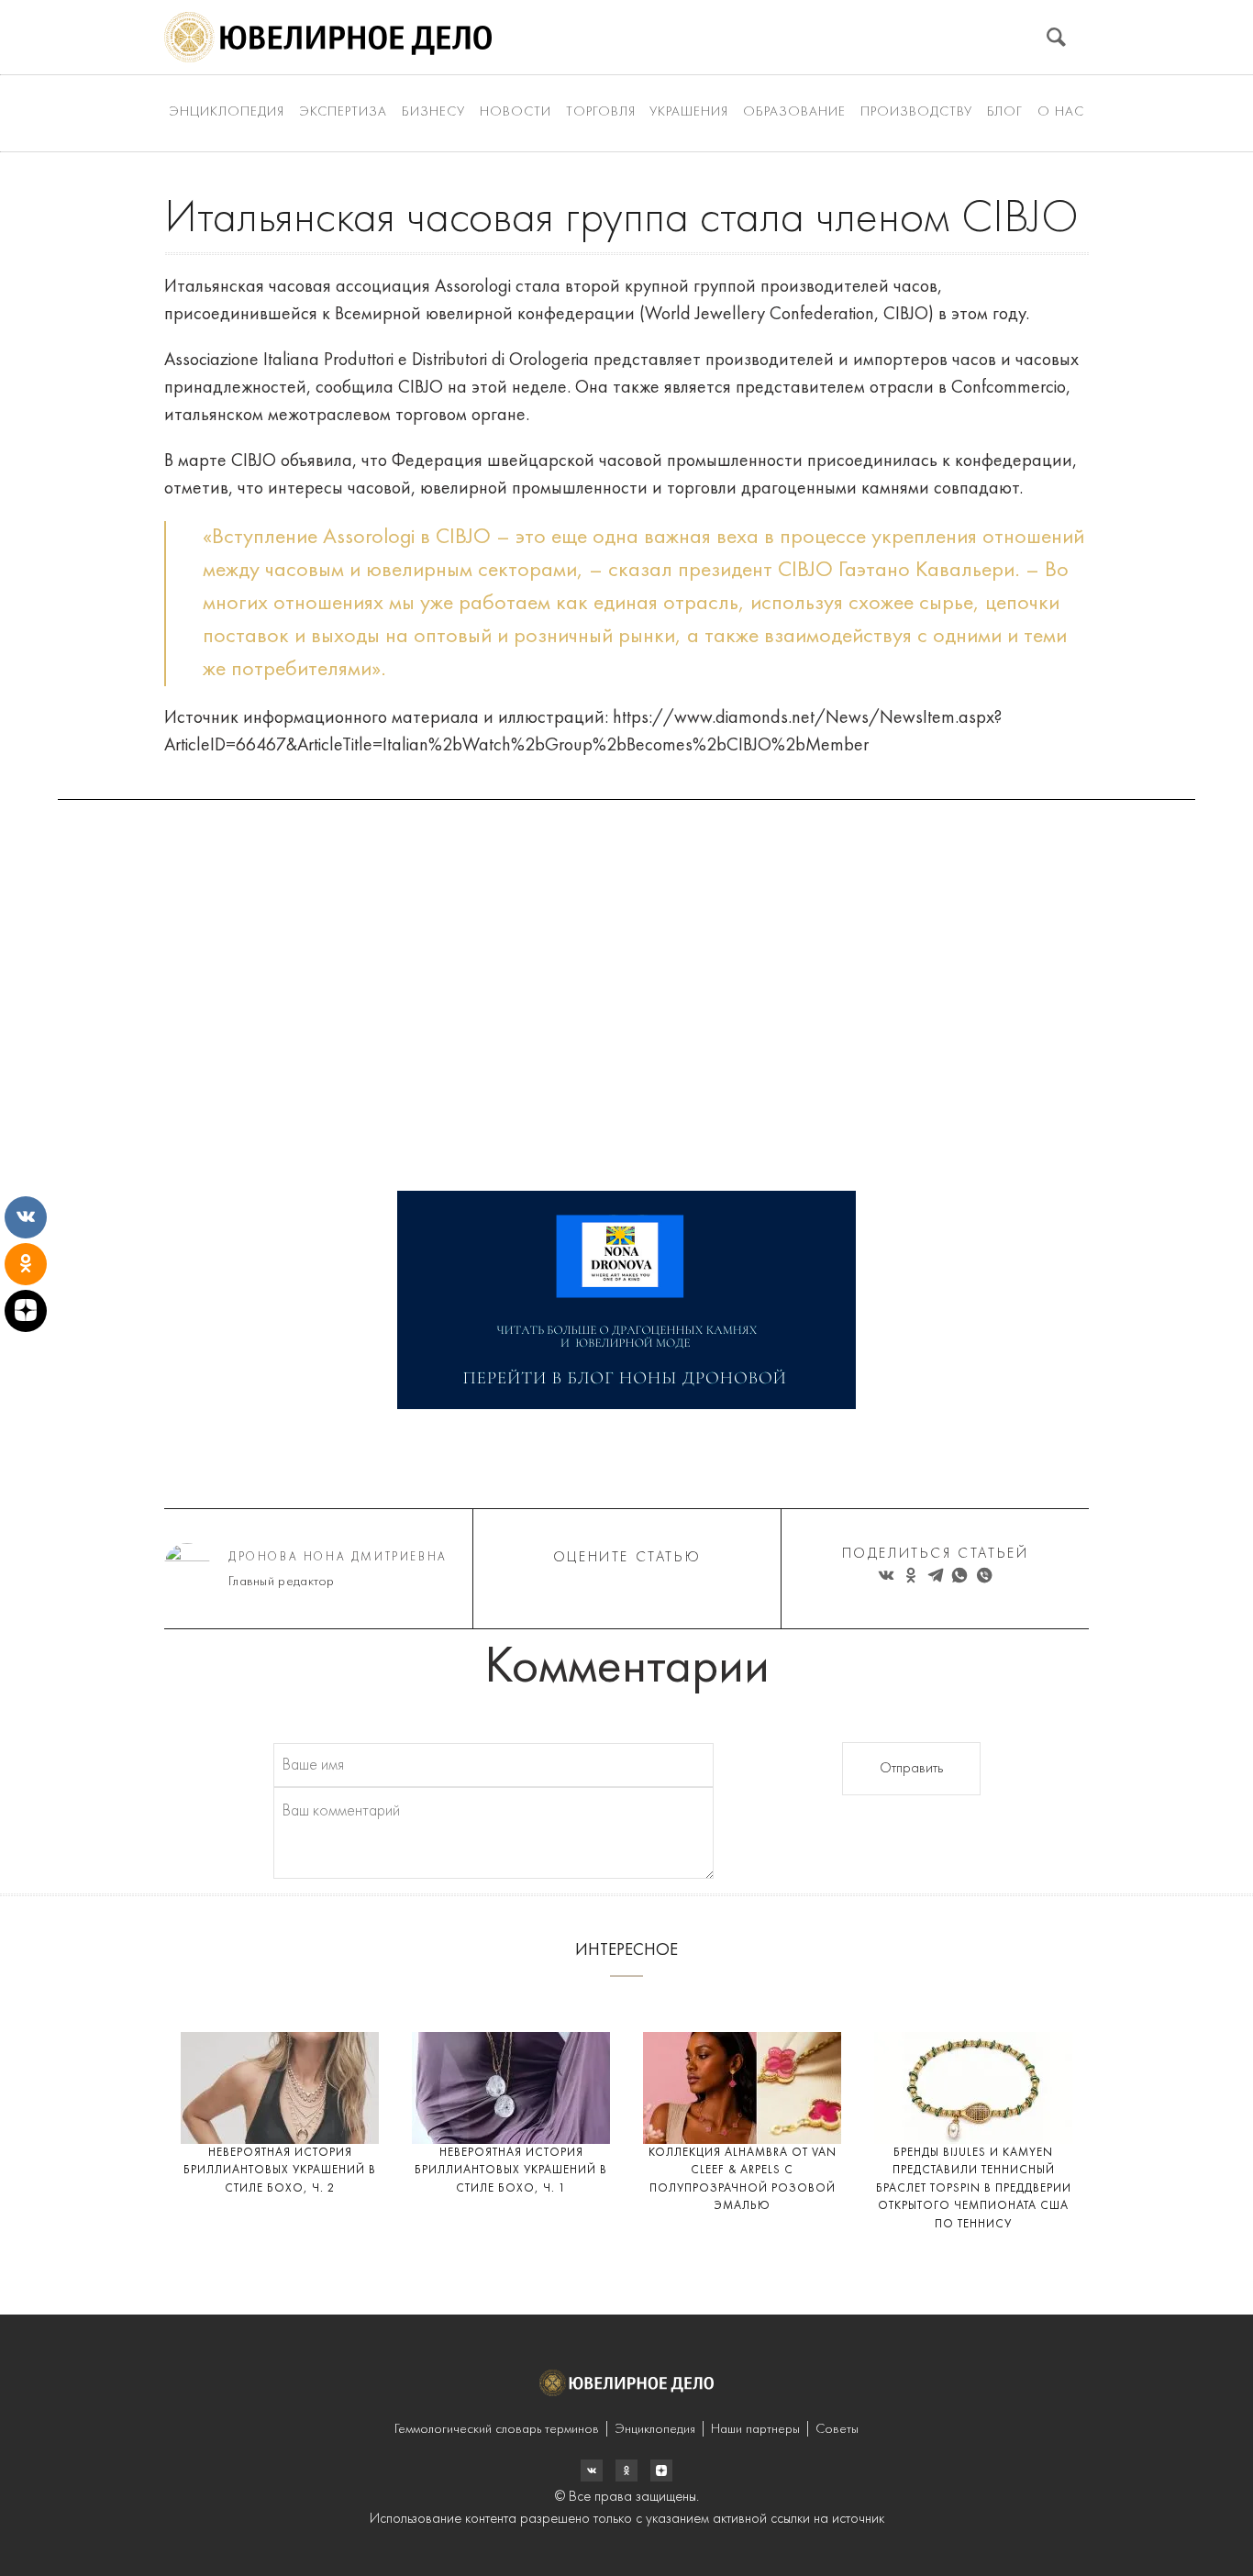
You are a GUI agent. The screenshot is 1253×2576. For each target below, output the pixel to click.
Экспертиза (343, 112)
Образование (794, 112)
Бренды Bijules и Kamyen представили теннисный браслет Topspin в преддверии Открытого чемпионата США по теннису (974, 2188)
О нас (1061, 112)
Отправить (911, 1769)
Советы (837, 2430)
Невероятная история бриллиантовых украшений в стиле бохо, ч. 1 (511, 2171)
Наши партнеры (755, 2430)
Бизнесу (433, 112)
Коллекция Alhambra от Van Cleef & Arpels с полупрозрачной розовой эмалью (743, 2180)
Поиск (1056, 37)
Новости (516, 112)
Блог (1005, 112)
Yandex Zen (626, 2471)
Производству (916, 112)
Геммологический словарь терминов (497, 2430)
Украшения (689, 112)
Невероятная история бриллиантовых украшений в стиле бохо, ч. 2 (280, 2171)
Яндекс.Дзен (661, 2471)
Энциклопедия (227, 112)
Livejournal (592, 2471)
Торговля (601, 112)
